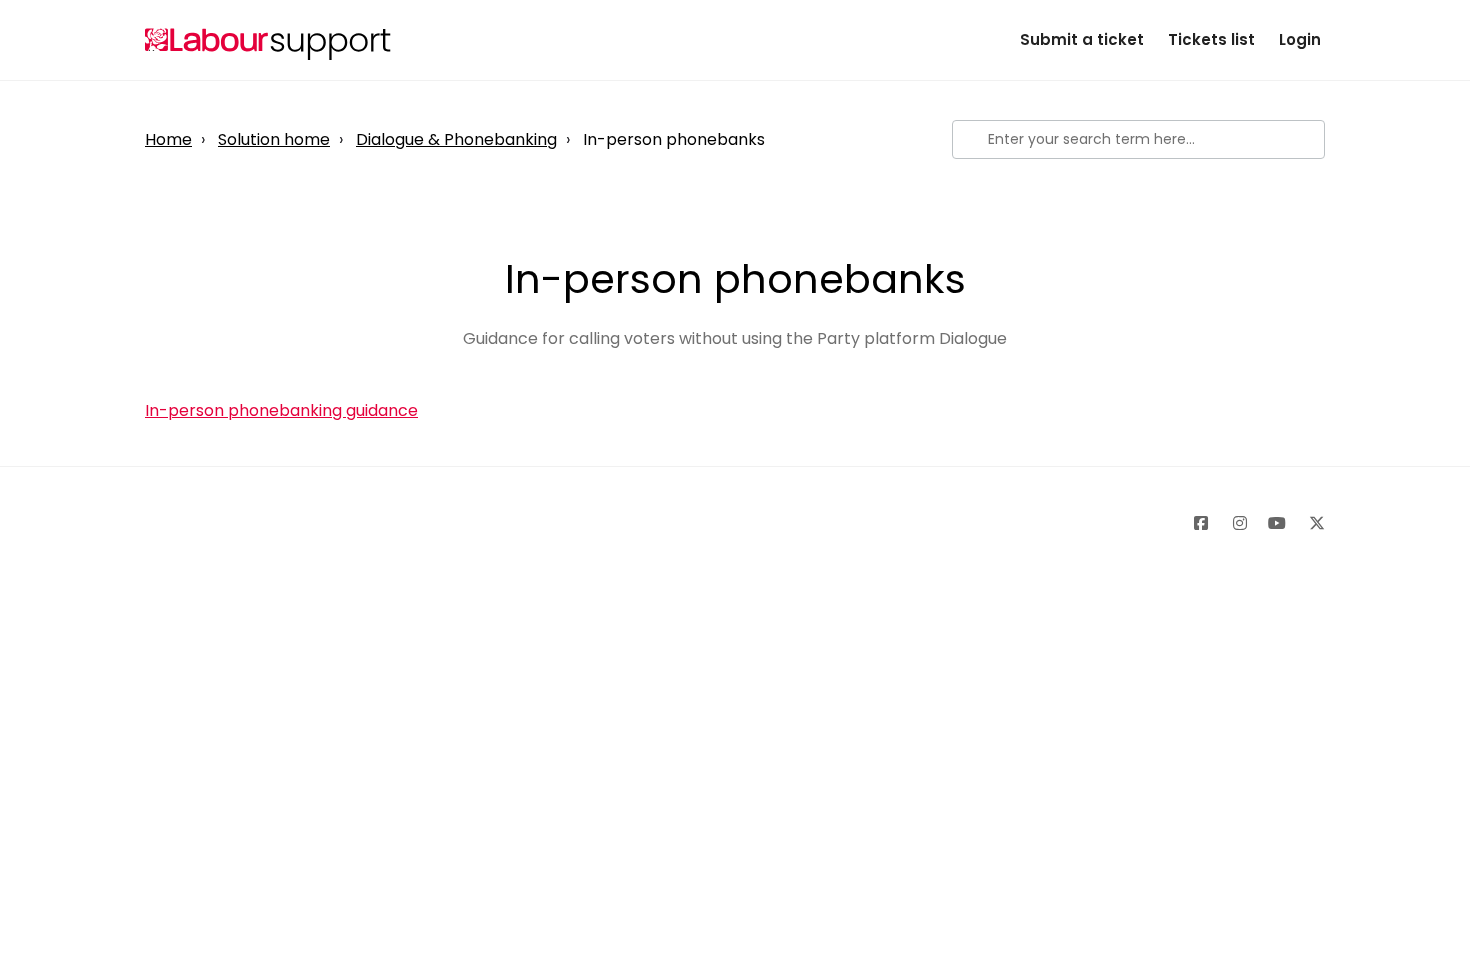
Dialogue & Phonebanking (456, 139)
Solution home (274, 139)
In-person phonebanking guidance (281, 410)
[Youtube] (1274, 527)
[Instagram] (1235, 527)
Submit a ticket (1082, 39)
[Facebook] (1196, 527)
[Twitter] (1313, 527)
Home (168, 139)
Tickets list (1211, 39)
